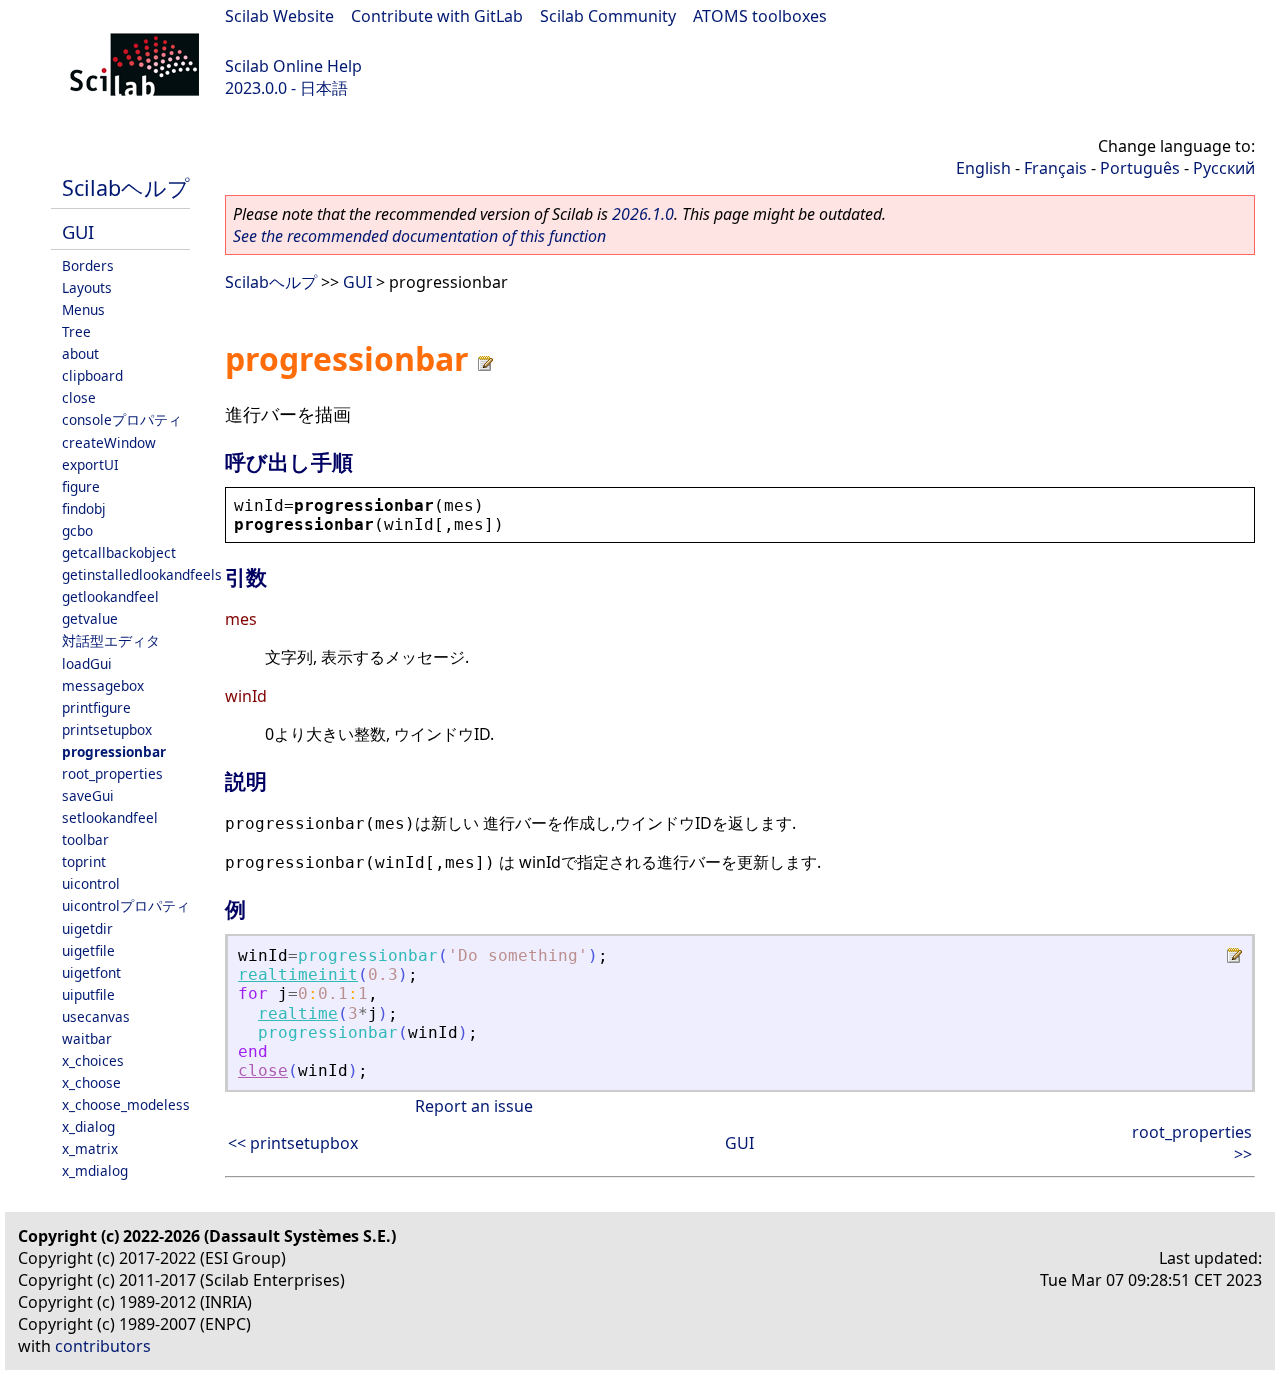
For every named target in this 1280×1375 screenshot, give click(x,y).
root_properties (112, 773)
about (80, 353)
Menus (83, 309)
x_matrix (90, 1148)
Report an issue (474, 1106)
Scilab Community (608, 16)
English (983, 168)
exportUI (90, 464)
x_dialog (88, 1126)
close (79, 397)
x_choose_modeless (126, 1104)
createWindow (109, 442)
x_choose (91, 1082)
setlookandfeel (110, 817)
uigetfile (88, 950)
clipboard (92, 375)
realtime (298, 1013)
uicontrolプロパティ (126, 905)
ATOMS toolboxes (760, 16)
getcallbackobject (119, 552)
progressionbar (114, 751)
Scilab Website (279, 16)
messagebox (103, 685)
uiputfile (88, 994)
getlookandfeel (110, 596)
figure (81, 486)
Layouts (87, 287)
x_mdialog (95, 1170)
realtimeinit (298, 974)
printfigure (96, 707)
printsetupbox (107, 729)
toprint (84, 861)
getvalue (90, 618)
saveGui (88, 795)
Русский (1224, 168)
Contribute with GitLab (437, 16)
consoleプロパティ (122, 419)
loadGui (87, 663)
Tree (76, 331)
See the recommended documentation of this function (419, 236)
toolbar (85, 839)
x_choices (93, 1060)
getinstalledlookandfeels (142, 574)
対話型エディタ (111, 640)
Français (1055, 168)
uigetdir (87, 928)
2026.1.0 (643, 214)
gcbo (77, 530)
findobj (84, 508)
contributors (103, 1346)
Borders (88, 265)
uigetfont (91, 972)
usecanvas (96, 1016)
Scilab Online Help (293, 66)
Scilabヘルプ (126, 187)
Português (1140, 168)
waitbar (87, 1038)
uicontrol (91, 883)
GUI (78, 231)
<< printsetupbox (293, 1143)
